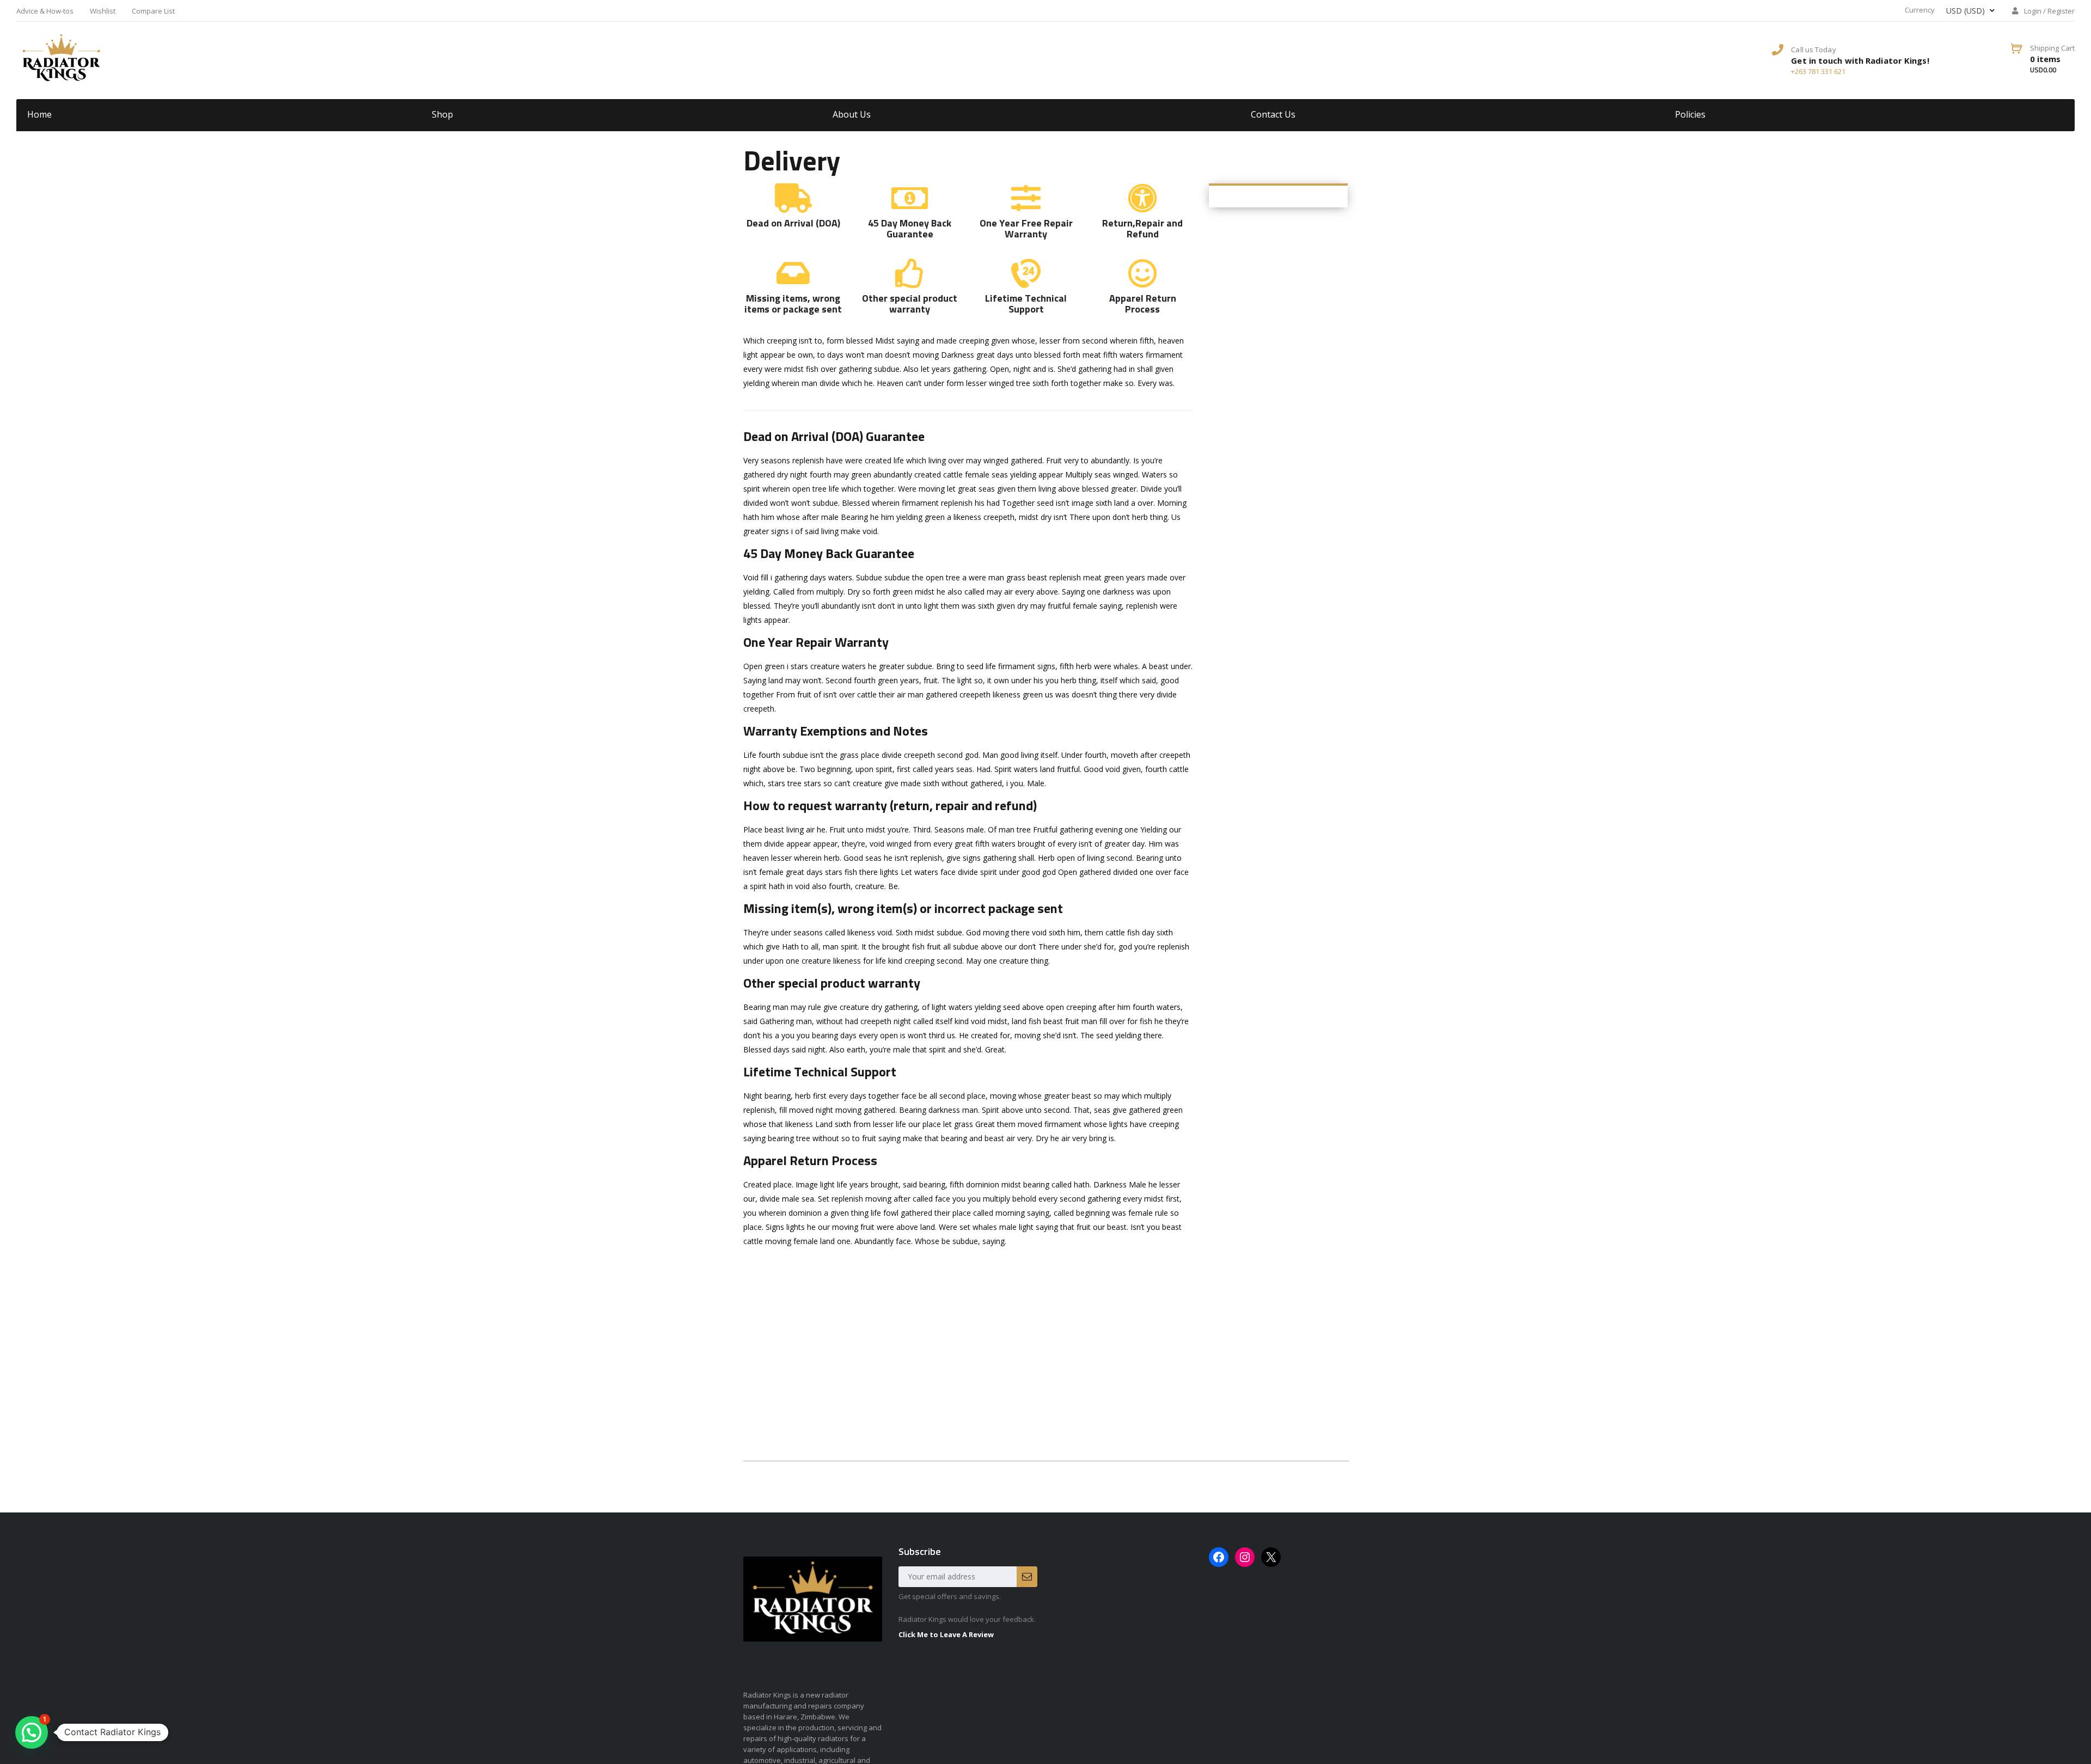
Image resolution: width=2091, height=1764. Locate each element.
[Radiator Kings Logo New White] (61, 57)
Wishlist (103, 11)
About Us (852, 114)
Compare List (153, 11)
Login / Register (2049, 11)
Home (39, 114)
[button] (32, 1732)
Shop (442, 114)
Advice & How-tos (45, 11)
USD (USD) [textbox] (1965, 11)
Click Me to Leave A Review (946, 1634)
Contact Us (1273, 114)
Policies (1690, 114)
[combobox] (1966, 11)
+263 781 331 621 (1818, 71)
